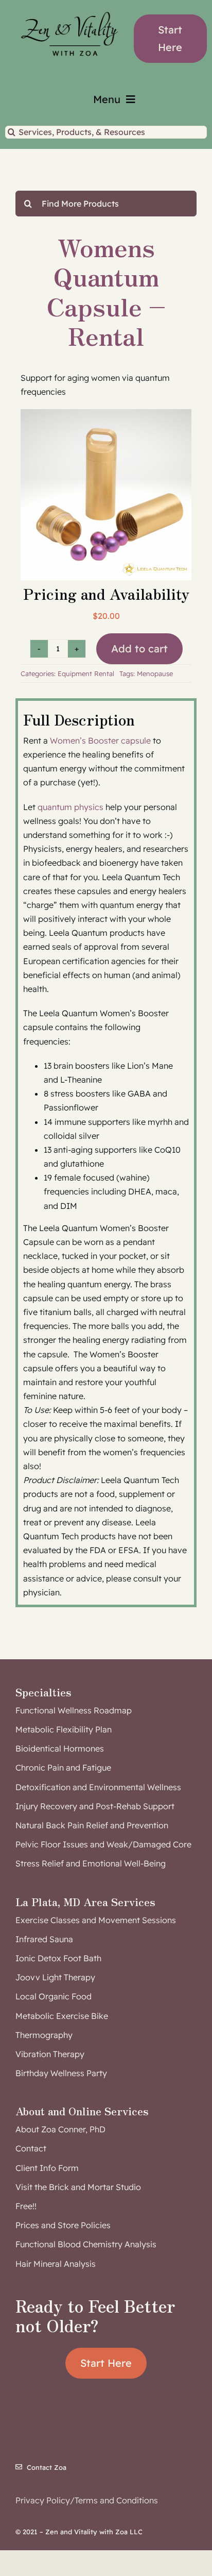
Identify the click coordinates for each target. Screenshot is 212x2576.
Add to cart (139, 649)
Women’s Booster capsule (100, 740)
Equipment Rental (86, 674)
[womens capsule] (106, 495)
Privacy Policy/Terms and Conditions (87, 2500)
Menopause (155, 674)
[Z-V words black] (69, 7)
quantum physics (70, 807)
